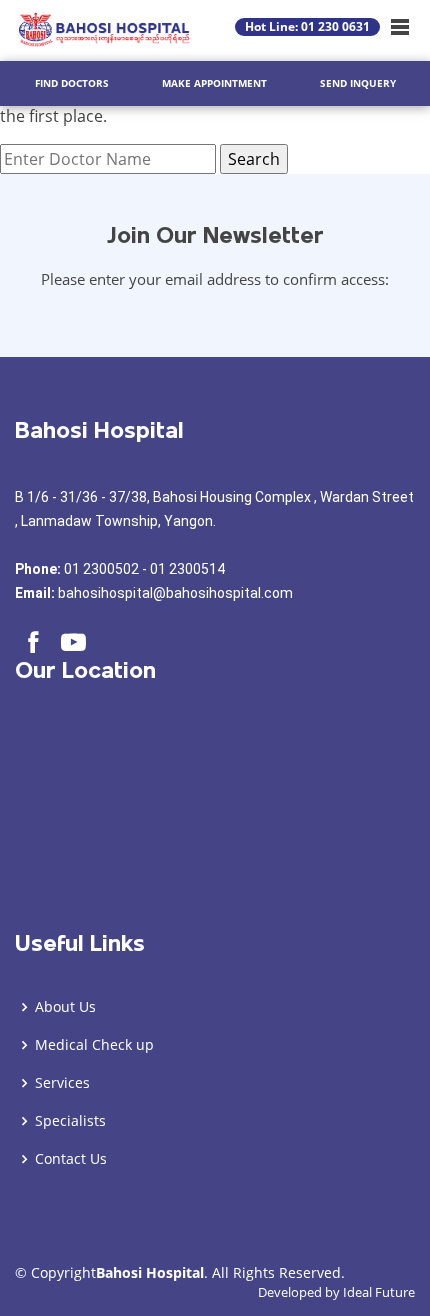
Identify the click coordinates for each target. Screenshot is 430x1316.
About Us (65, 1007)
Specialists (70, 1121)
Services (62, 1083)
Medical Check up (94, 1045)
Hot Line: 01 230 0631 (307, 26)
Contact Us (71, 1159)
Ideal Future (379, 1292)
